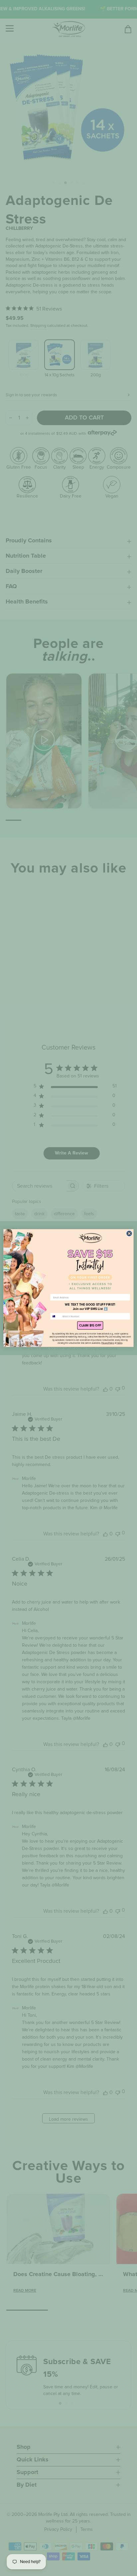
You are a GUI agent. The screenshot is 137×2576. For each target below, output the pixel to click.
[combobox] (56, 1316)
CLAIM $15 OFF (90, 1326)
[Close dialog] (129, 1234)
